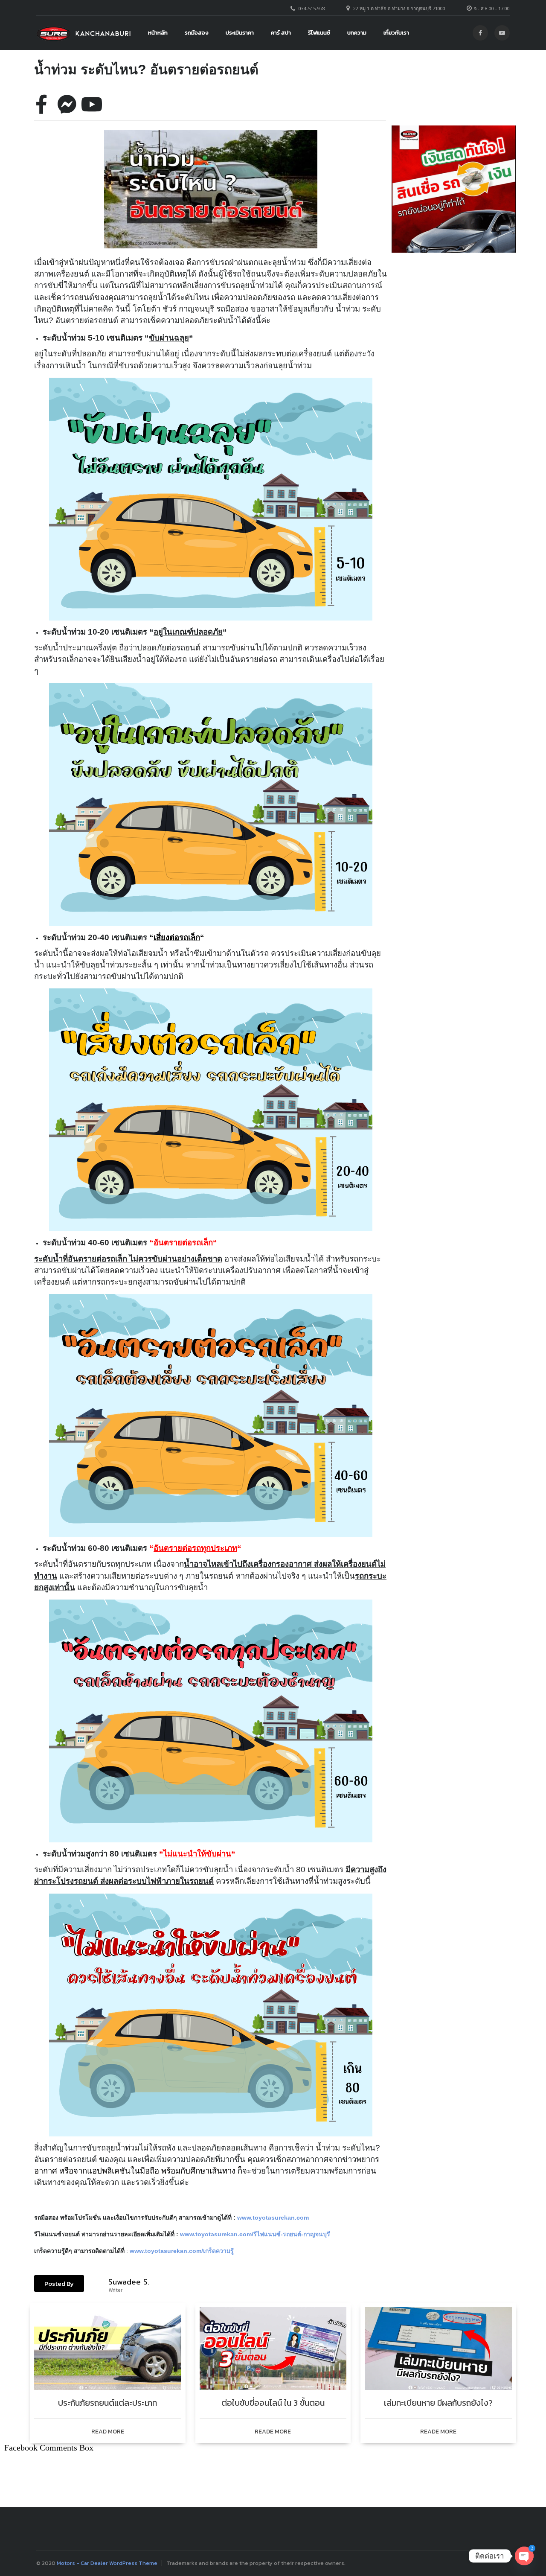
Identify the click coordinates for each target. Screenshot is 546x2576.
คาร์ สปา (281, 33)
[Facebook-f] (41, 104)
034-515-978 (312, 8)
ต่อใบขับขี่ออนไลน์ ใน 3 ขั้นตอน (273, 2403)
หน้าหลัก (158, 33)
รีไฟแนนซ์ (319, 33)
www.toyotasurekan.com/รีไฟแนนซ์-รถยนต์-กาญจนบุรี (256, 2234)
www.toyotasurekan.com (273, 2218)
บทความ (357, 33)
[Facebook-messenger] (67, 104)
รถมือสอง (197, 33)
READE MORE (273, 2432)
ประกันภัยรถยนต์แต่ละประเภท (107, 2403)
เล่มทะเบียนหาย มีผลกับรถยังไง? (438, 2403)
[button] (59, 2283)
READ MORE (108, 2432)
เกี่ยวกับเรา (396, 33)
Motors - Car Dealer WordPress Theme (107, 2563)
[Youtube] (92, 104)
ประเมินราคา (240, 33)
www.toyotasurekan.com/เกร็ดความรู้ (183, 2251)
